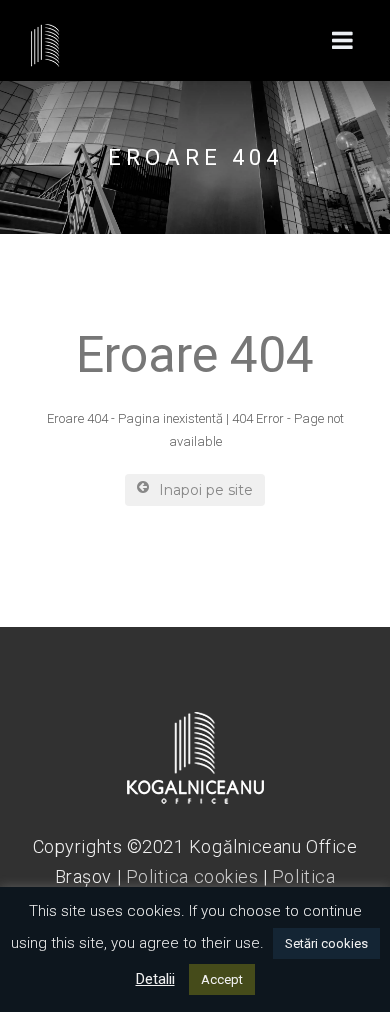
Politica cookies (192, 876)
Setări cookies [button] (326, 943)
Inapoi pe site (206, 490)
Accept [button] (222, 979)
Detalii (155, 979)
